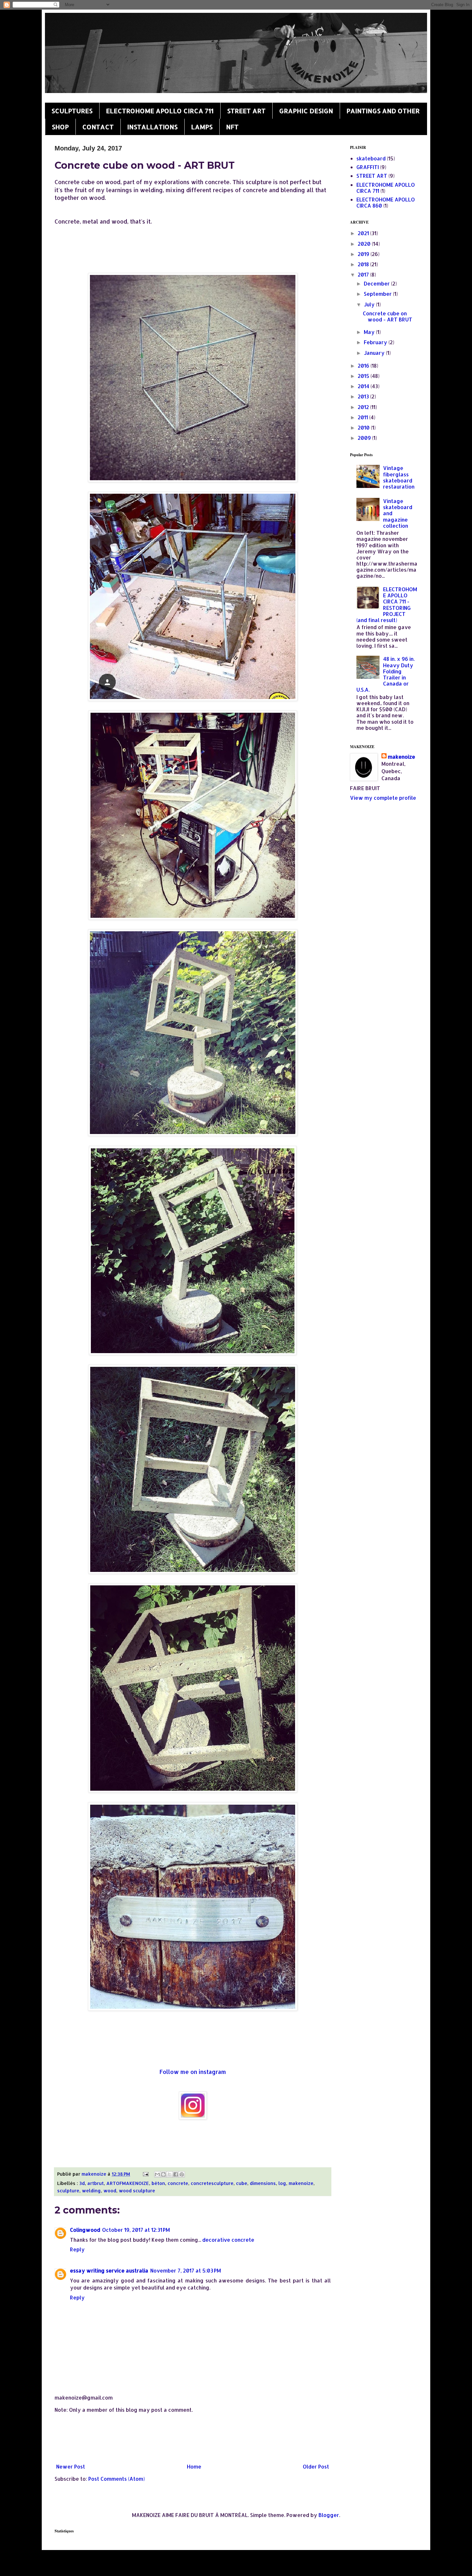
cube (242, 2183)
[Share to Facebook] (176, 2174)
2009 (365, 438)
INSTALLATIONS (152, 127)
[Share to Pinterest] (182, 2174)
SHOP (60, 127)
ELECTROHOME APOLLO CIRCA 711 (160, 111)
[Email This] (157, 2174)
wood (110, 2191)
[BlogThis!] (163, 2174)
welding (91, 2191)
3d (82, 2183)
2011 (363, 417)
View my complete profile (383, 798)
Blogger (329, 2515)
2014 (364, 386)
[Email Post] (145, 2174)
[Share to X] (170, 2174)
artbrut (96, 2183)
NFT (232, 127)
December (377, 283)
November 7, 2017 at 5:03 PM (186, 2270)
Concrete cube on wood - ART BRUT (388, 316)
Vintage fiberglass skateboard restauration (399, 477)
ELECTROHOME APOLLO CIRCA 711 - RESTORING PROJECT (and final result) (387, 605)
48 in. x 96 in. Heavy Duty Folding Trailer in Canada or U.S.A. (385, 674)
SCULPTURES (72, 111)
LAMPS (202, 127)
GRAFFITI (368, 167)
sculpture (68, 2191)
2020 (365, 244)
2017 (364, 274)
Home (194, 2466)
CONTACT (98, 127)
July (370, 304)
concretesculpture (212, 2183)
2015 (364, 376)
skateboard (371, 158)
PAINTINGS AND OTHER (383, 111)
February (376, 342)
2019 (364, 254)
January (375, 353)
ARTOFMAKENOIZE (128, 2183)
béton (158, 2183)
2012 (364, 407)
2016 (364, 366)
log (282, 2183)
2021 (364, 233)
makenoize (301, 2183)
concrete (178, 2183)
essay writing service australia (109, 2270)
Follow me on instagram (193, 2072)
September (378, 294)
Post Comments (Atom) (117, 2479)
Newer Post (71, 2466)
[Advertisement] (193, 2438)
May (370, 332)
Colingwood (85, 2230)
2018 (364, 264)
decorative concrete (228, 2240)
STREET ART (246, 111)
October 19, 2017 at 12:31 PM (136, 2230)
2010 (364, 427)
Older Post (316, 2466)
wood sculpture (137, 2191)
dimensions (263, 2183)
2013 (364, 396)
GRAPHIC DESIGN (306, 111)
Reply (77, 2249)
